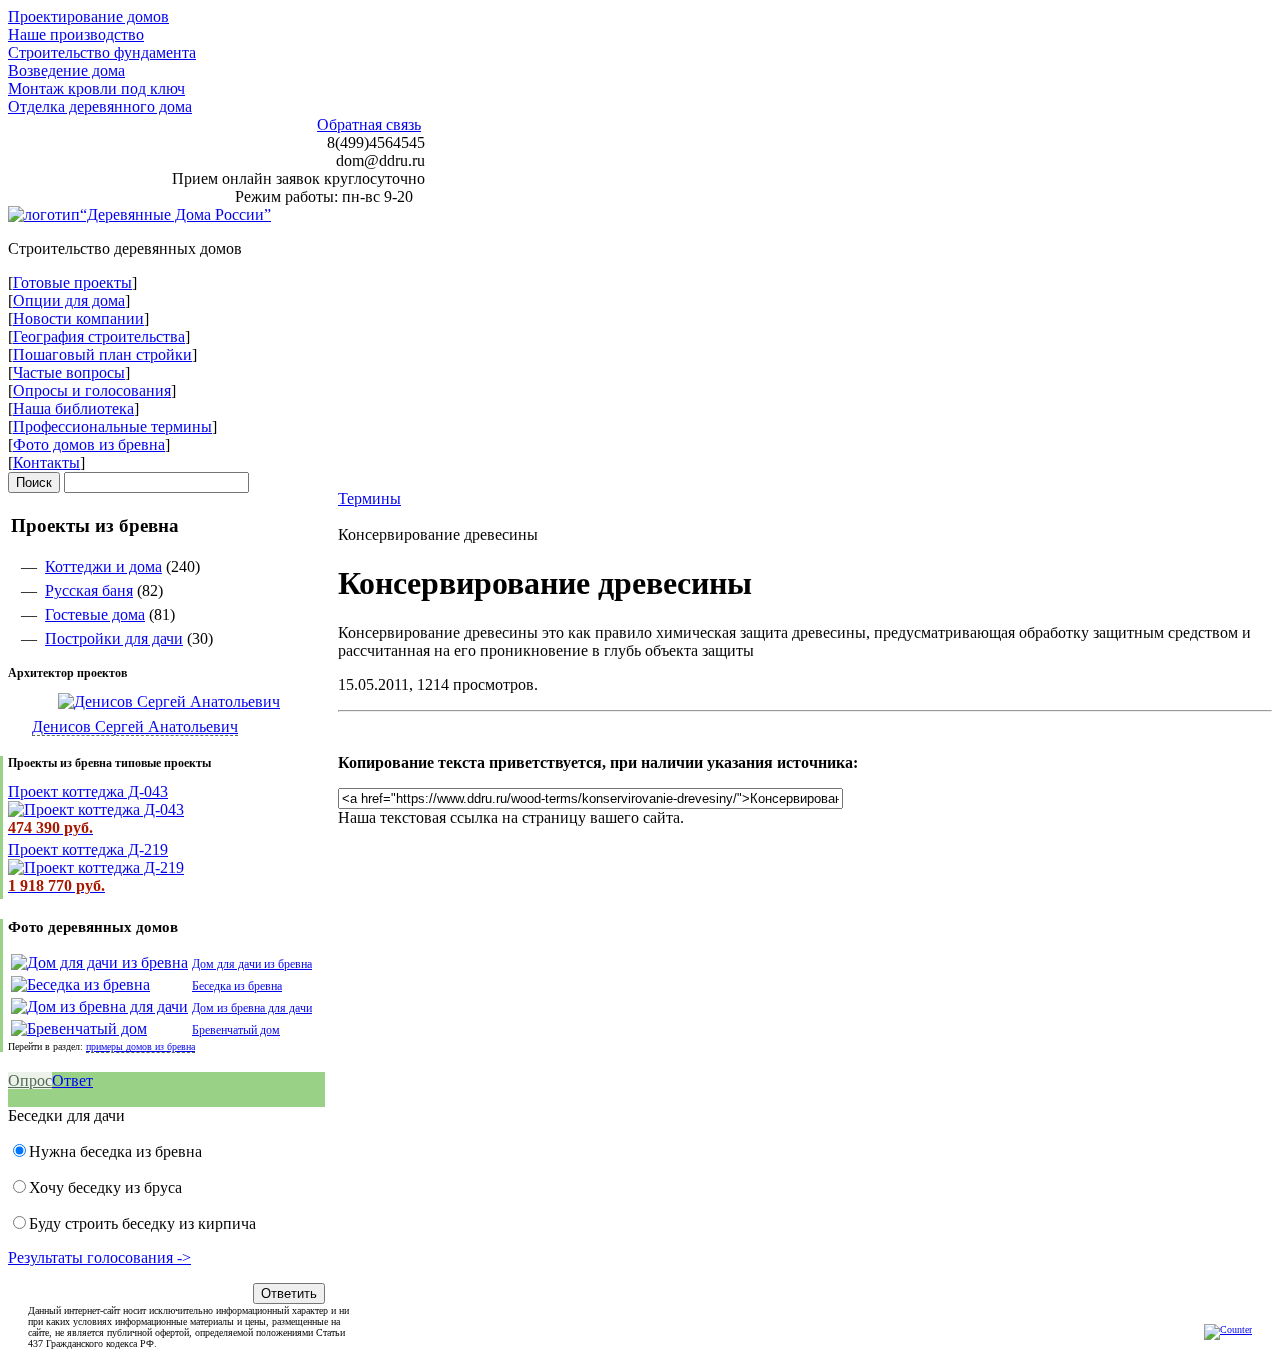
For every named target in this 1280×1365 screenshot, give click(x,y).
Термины (369, 498)
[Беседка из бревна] (80, 984)
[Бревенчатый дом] (79, 1028)
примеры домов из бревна (140, 1046)
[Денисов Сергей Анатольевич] (144, 701)
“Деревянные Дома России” (175, 214)
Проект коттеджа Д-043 (88, 791)
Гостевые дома (95, 614)
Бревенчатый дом (236, 1030)
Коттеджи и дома (103, 566)
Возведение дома (66, 70)
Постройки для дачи (114, 638)
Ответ (72, 1080)
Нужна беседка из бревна (115, 1151)
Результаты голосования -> (99, 1257)
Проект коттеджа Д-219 (88, 849)
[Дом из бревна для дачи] (99, 1006)
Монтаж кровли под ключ (96, 88)
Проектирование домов (88, 16)
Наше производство (76, 34)
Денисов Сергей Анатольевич (135, 726)
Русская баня (89, 590)
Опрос (30, 1080)
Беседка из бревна (237, 986)
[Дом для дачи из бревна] (99, 962)
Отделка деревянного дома (100, 106)
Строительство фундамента (102, 52)
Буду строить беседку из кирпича (142, 1223)
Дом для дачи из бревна (252, 964)
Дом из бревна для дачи (252, 1008)
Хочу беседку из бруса (105, 1187)
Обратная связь (369, 124)
